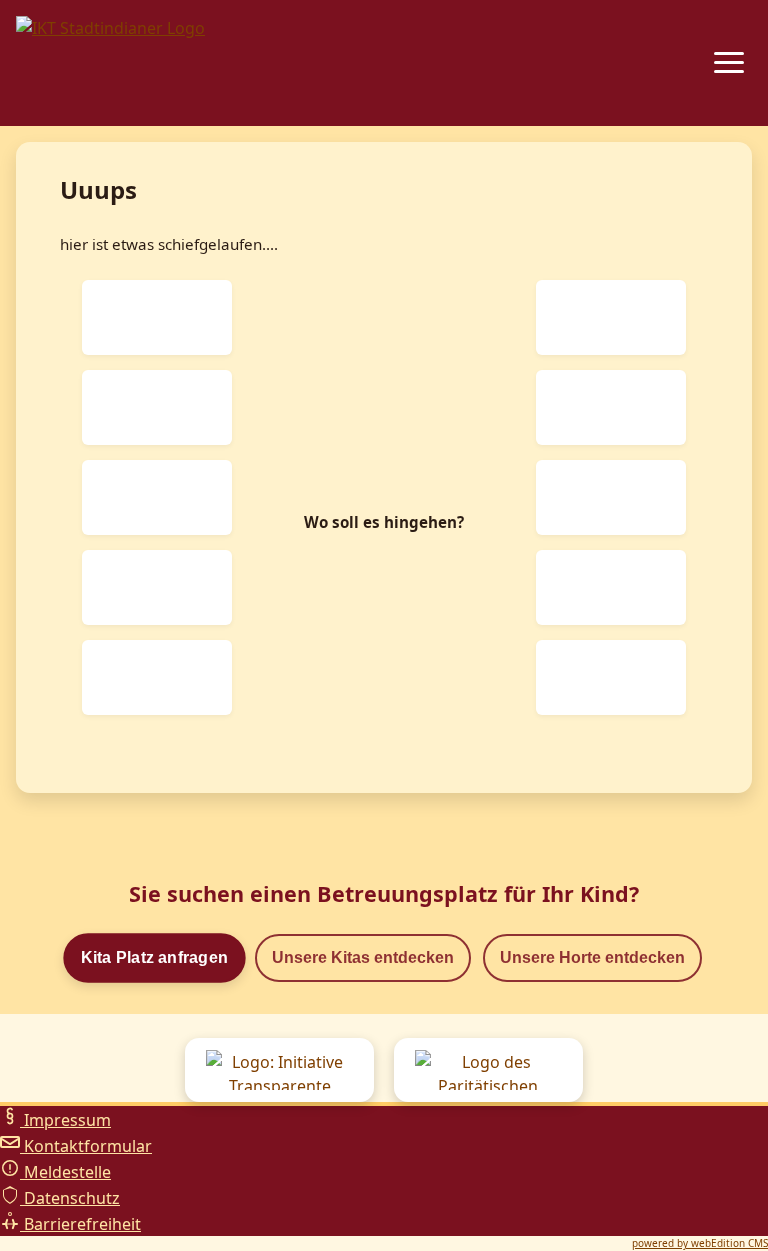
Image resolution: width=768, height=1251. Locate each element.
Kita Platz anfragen (154, 958)
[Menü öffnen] (729, 62)
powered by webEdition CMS (700, 1243)
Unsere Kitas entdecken (363, 957)
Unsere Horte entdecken (592, 957)
